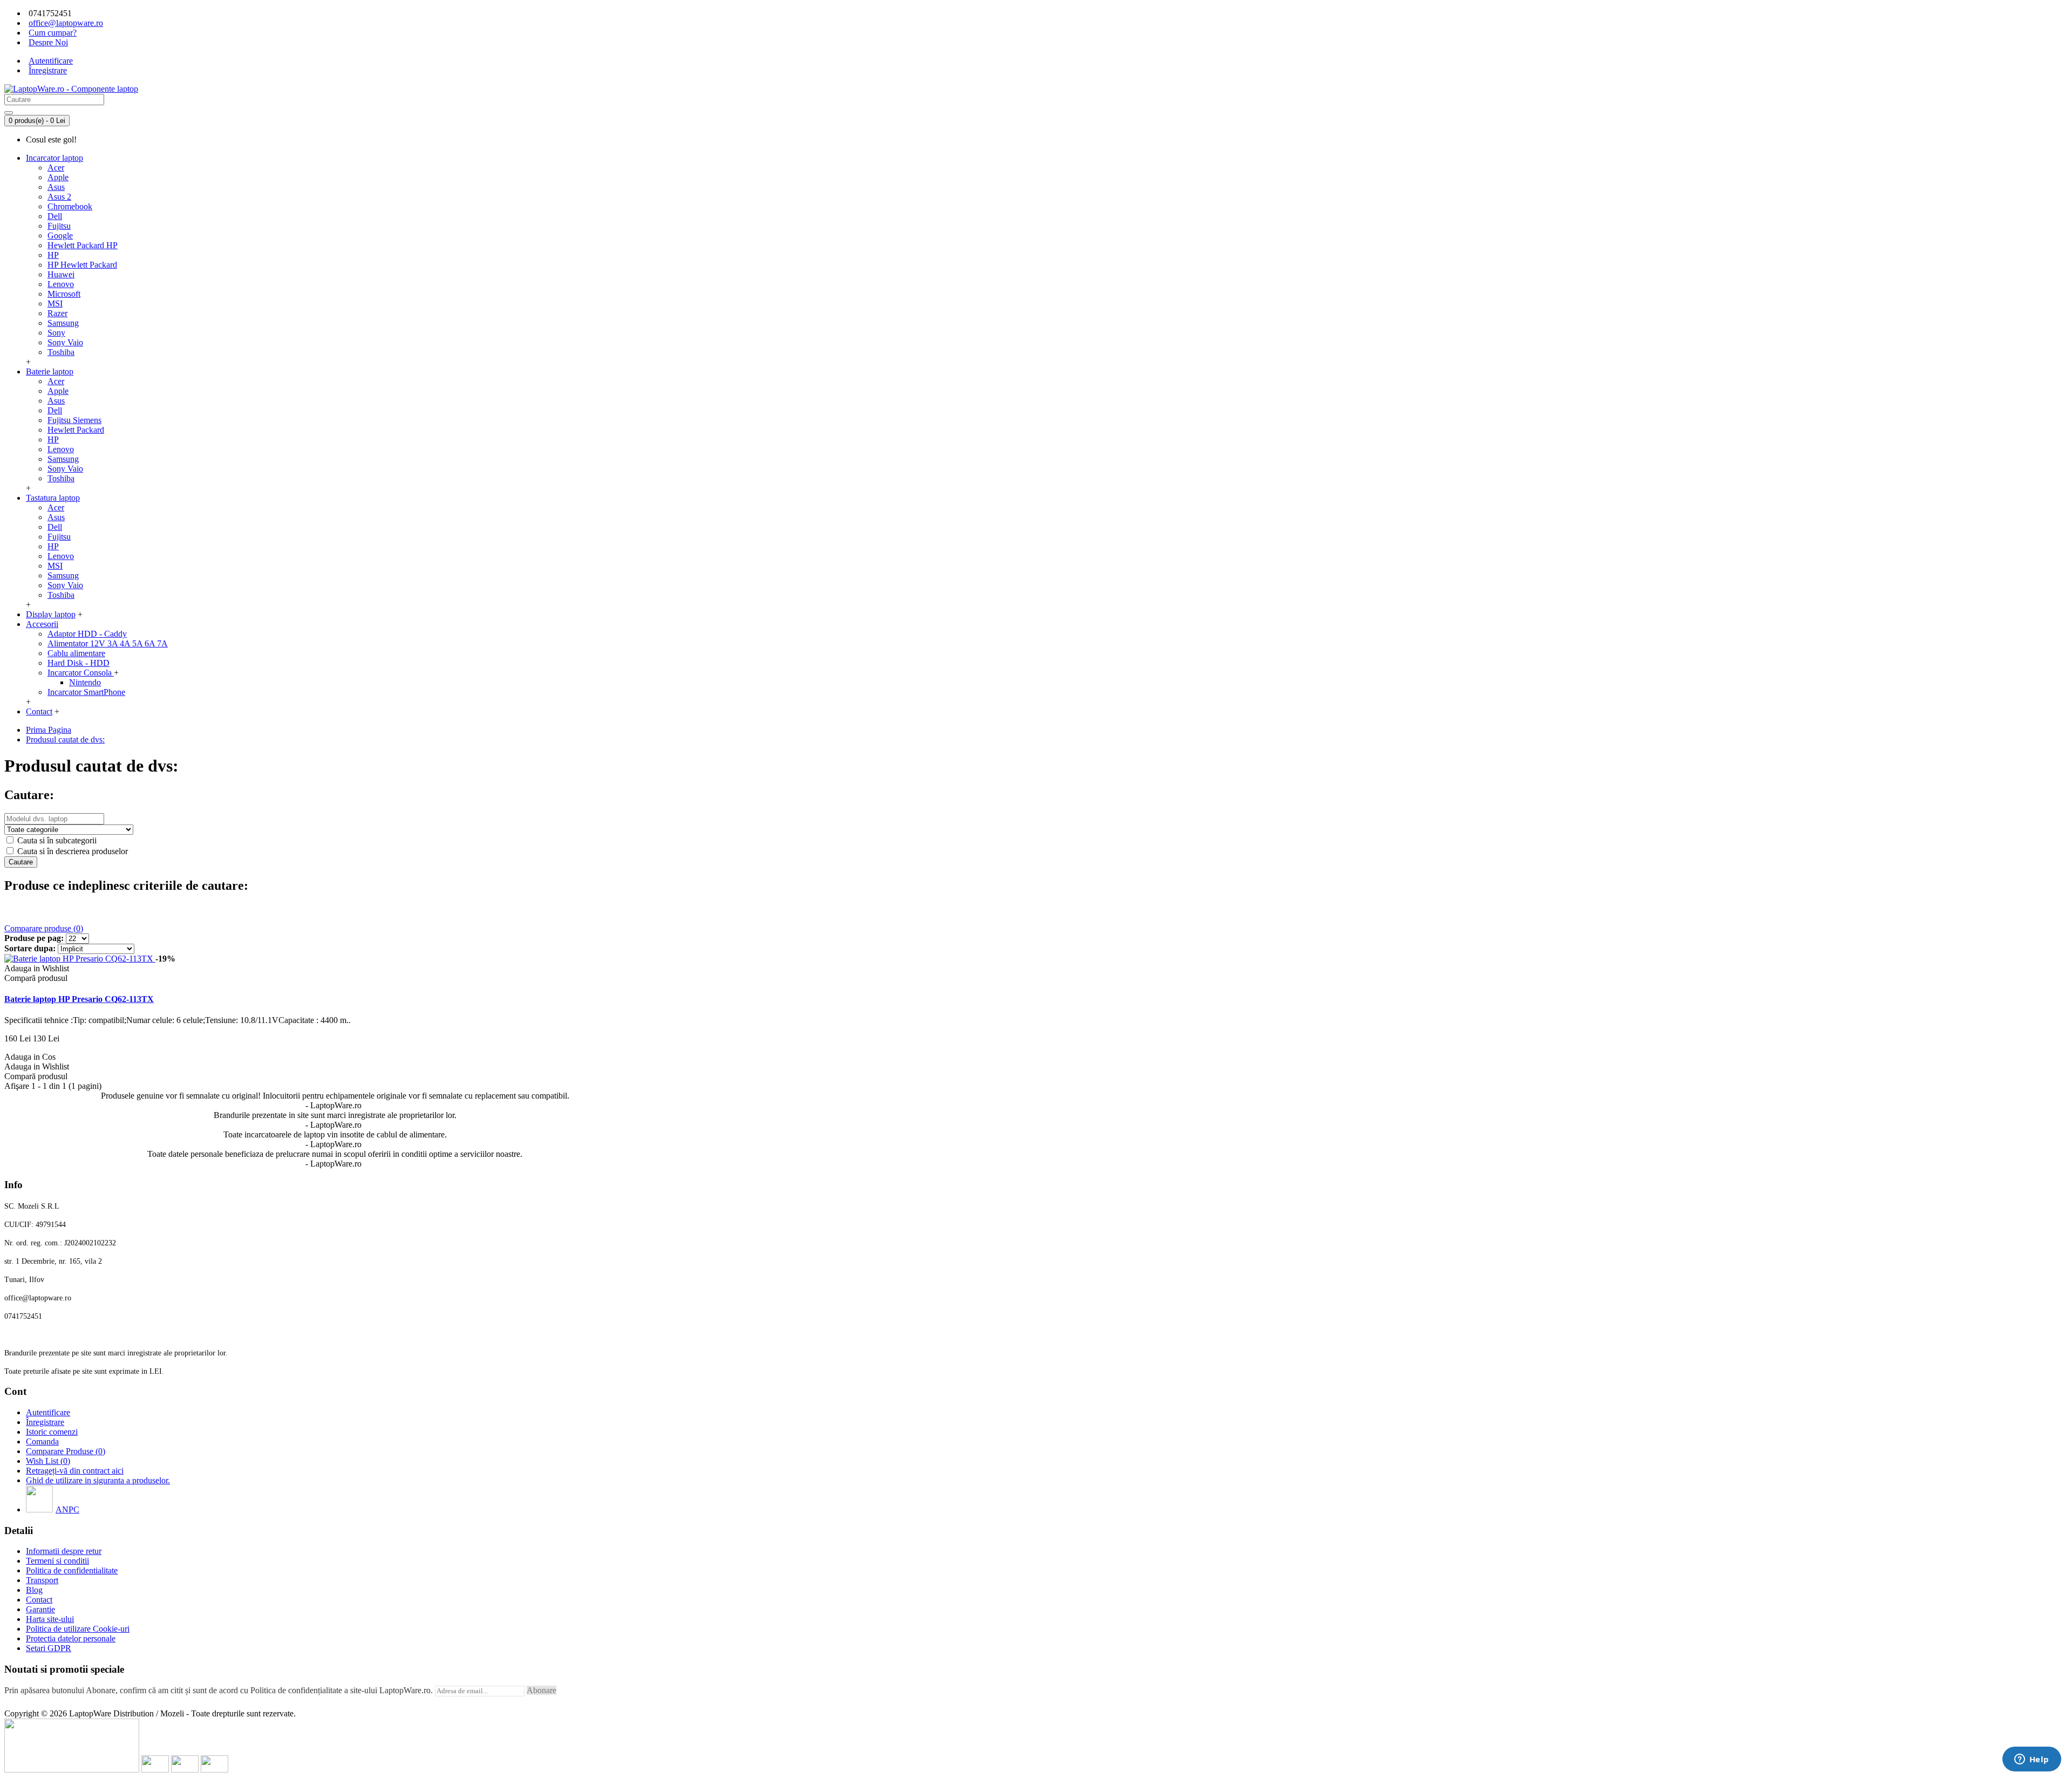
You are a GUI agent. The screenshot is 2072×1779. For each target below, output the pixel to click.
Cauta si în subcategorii (56, 840)
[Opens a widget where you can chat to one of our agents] (2032, 1760)
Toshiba (61, 352)
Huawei (61, 274)
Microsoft (64, 294)
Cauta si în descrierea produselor (71, 851)
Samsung (63, 323)
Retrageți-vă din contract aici (75, 1471)
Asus (56, 187)
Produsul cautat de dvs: (65, 739)
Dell (55, 216)
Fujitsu (59, 226)
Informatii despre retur (64, 1551)
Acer (56, 168)
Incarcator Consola (81, 673)
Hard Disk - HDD (79, 663)
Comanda (42, 1441)
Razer (57, 313)
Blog (34, 1590)
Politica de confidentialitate (72, 1570)
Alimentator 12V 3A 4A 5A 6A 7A (108, 643)
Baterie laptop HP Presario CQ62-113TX (79, 999)
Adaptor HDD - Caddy (87, 634)
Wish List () (48, 1461)
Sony (56, 333)
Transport (42, 1580)
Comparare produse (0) (44, 928)
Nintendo (85, 682)
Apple (58, 177)
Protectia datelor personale (71, 1638)
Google (60, 236)
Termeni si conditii (57, 1561)
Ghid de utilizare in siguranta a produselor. (98, 1480)
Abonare (541, 1690)
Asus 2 (59, 197)
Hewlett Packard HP (83, 245)
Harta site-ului (50, 1619)
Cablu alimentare (76, 653)
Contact (39, 1600)
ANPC (67, 1509)
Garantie (40, 1609)
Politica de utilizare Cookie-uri (78, 1629)
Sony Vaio (65, 342)
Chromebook (70, 206)
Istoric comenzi (52, 1432)
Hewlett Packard (76, 430)
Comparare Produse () (66, 1451)
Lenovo (61, 284)
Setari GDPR (49, 1648)
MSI (55, 304)
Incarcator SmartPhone (86, 692)
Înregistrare (45, 1422)
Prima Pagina (49, 730)
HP (53, 255)
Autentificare (48, 1412)
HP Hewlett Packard (82, 265)
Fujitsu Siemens (74, 420)
